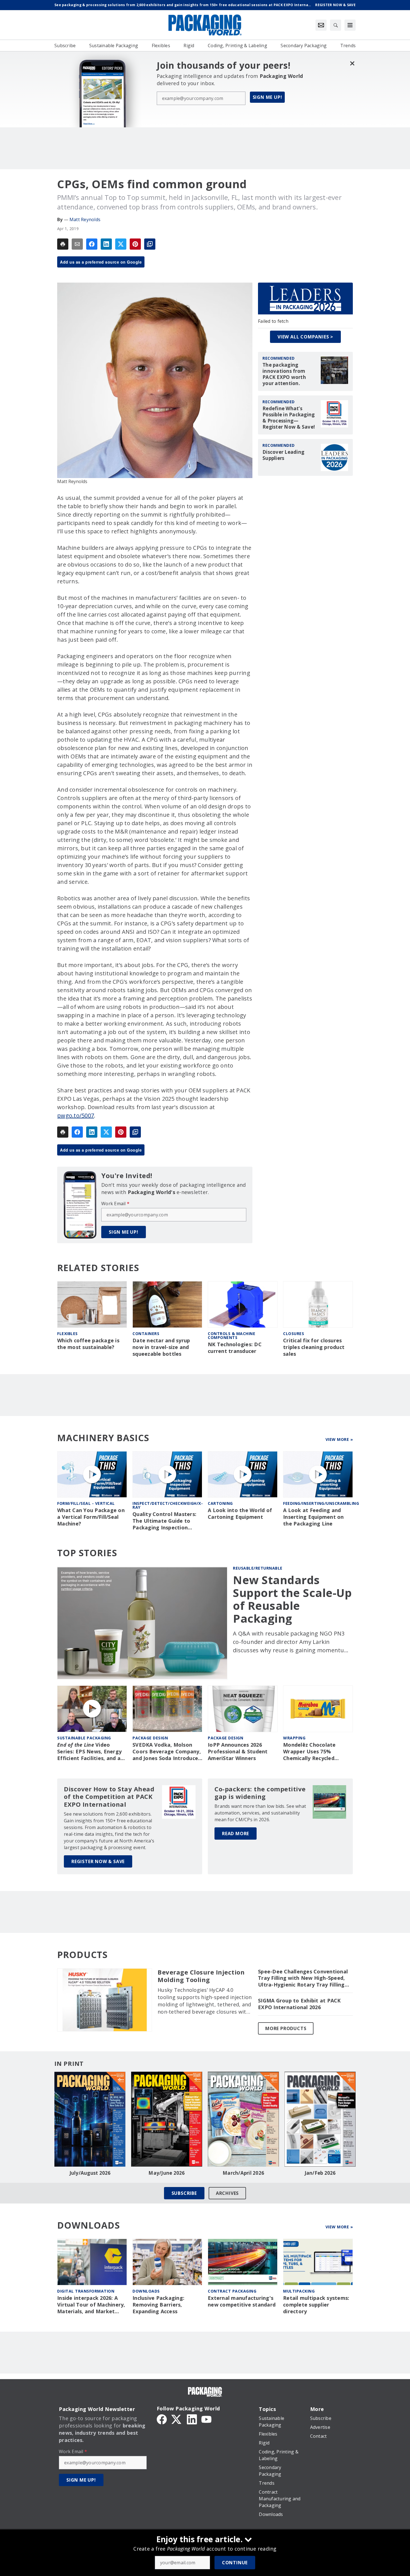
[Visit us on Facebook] (162, 2419)
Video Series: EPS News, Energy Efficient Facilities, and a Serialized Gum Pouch (89, 1752)
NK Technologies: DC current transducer (235, 1348)
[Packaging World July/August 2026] (90, 2119)
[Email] (77, 244)
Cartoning (220, 1503)
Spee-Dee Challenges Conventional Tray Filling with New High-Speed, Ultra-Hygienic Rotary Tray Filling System (303, 1978)
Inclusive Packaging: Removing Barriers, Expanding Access (158, 2305)
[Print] (63, 244)
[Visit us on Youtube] (206, 2419)
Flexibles (67, 1334)
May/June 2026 (167, 2173)
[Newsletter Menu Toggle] (321, 25)
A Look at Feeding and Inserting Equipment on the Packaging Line (313, 1517)
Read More (236, 1833)
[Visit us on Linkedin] (192, 2419)
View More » (339, 1439)
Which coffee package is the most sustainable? (88, 1344)
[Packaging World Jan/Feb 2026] (320, 2119)
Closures (294, 1334)
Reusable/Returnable (258, 1568)
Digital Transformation (86, 2291)
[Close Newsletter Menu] (352, 63)
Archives (227, 2193)
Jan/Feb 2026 (320, 2173)
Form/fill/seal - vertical (86, 1503)
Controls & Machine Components (231, 1335)
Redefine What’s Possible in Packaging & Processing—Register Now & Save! (289, 418)
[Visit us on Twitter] (177, 2419)
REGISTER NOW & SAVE (98, 1861)
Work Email (115, 1204)
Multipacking (299, 2291)
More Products (286, 2028)
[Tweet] (121, 244)
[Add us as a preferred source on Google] (150, 244)
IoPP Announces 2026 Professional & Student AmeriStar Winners (238, 1752)
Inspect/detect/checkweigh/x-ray (168, 1505)
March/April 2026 (243, 2173)
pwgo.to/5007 (76, 1115)
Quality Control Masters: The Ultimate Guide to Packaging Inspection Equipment (164, 1521)
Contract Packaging (232, 2291)
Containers (146, 1334)
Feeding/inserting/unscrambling (321, 1503)
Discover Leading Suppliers (283, 455)
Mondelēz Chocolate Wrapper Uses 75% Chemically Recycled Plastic (309, 1752)
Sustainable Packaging (84, 1738)
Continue (235, 2563)
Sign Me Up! (267, 97)
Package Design (150, 1738)
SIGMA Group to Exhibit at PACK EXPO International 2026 (299, 2004)
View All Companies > (305, 337)
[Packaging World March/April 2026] (243, 2119)
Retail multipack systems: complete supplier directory (316, 2305)
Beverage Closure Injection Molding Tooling (201, 1976)
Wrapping (294, 1738)
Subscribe (184, 2193)
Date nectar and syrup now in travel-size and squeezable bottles (161, 1347)
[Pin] (135, 244)
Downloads (146, 2291)
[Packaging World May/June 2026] (167, 2119)
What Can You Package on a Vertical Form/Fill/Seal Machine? (91, 1517)
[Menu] (350, 25)
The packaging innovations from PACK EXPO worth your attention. (284, 374)
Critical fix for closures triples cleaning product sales (314, 1347)
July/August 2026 (90, 2173)
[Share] (92, 244)
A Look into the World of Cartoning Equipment (240, 1514)
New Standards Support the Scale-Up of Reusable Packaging (292, 1599)
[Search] (336, 25)
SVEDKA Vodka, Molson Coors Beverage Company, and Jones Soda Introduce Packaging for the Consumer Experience (167, 1752)
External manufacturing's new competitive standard (242, 2301)
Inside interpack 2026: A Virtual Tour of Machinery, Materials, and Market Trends (91, 2305)
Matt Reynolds (85, 219)
